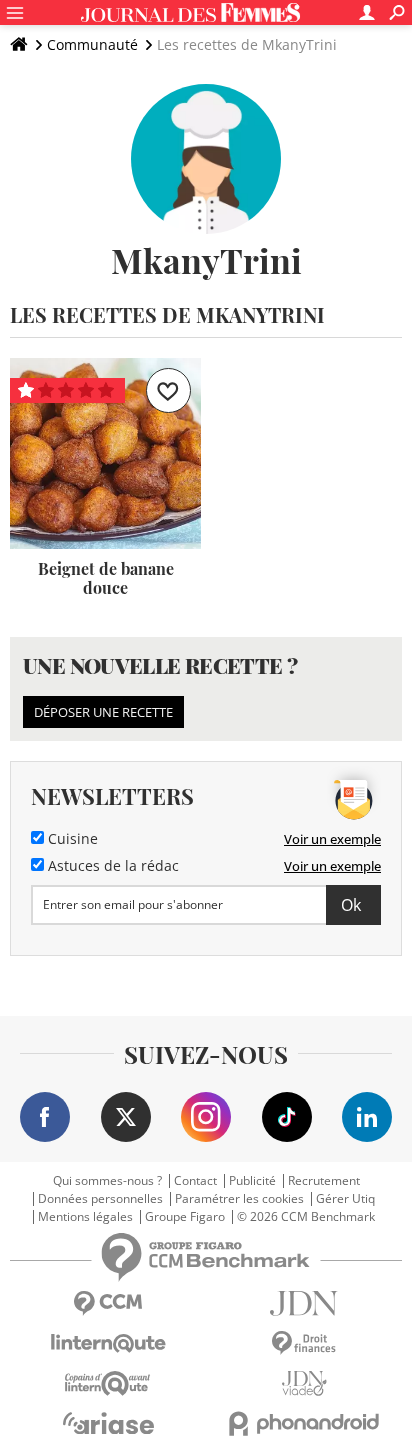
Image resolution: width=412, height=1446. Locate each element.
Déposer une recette (103, 712)
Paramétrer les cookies (239, 1199)
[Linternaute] (108, 1343)
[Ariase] (108, 1423)
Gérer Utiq (345, 1199)
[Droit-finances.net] (304, 1343)
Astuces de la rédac (111, 866)
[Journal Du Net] (304, 1303)
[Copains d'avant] (108, 1383)
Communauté (92, 44)
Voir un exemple (332, 839)
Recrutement (324, 1181)
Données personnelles (100, 1199)
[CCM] (108, 1303)
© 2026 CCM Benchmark (306, 1217)
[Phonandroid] (304, 1423)
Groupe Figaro (185, 1217)
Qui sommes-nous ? (107, 1181)
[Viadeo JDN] (304, 1383)
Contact (195, 1181)
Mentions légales (85, 1217)
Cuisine (71, 839)
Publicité (252, 1181)
